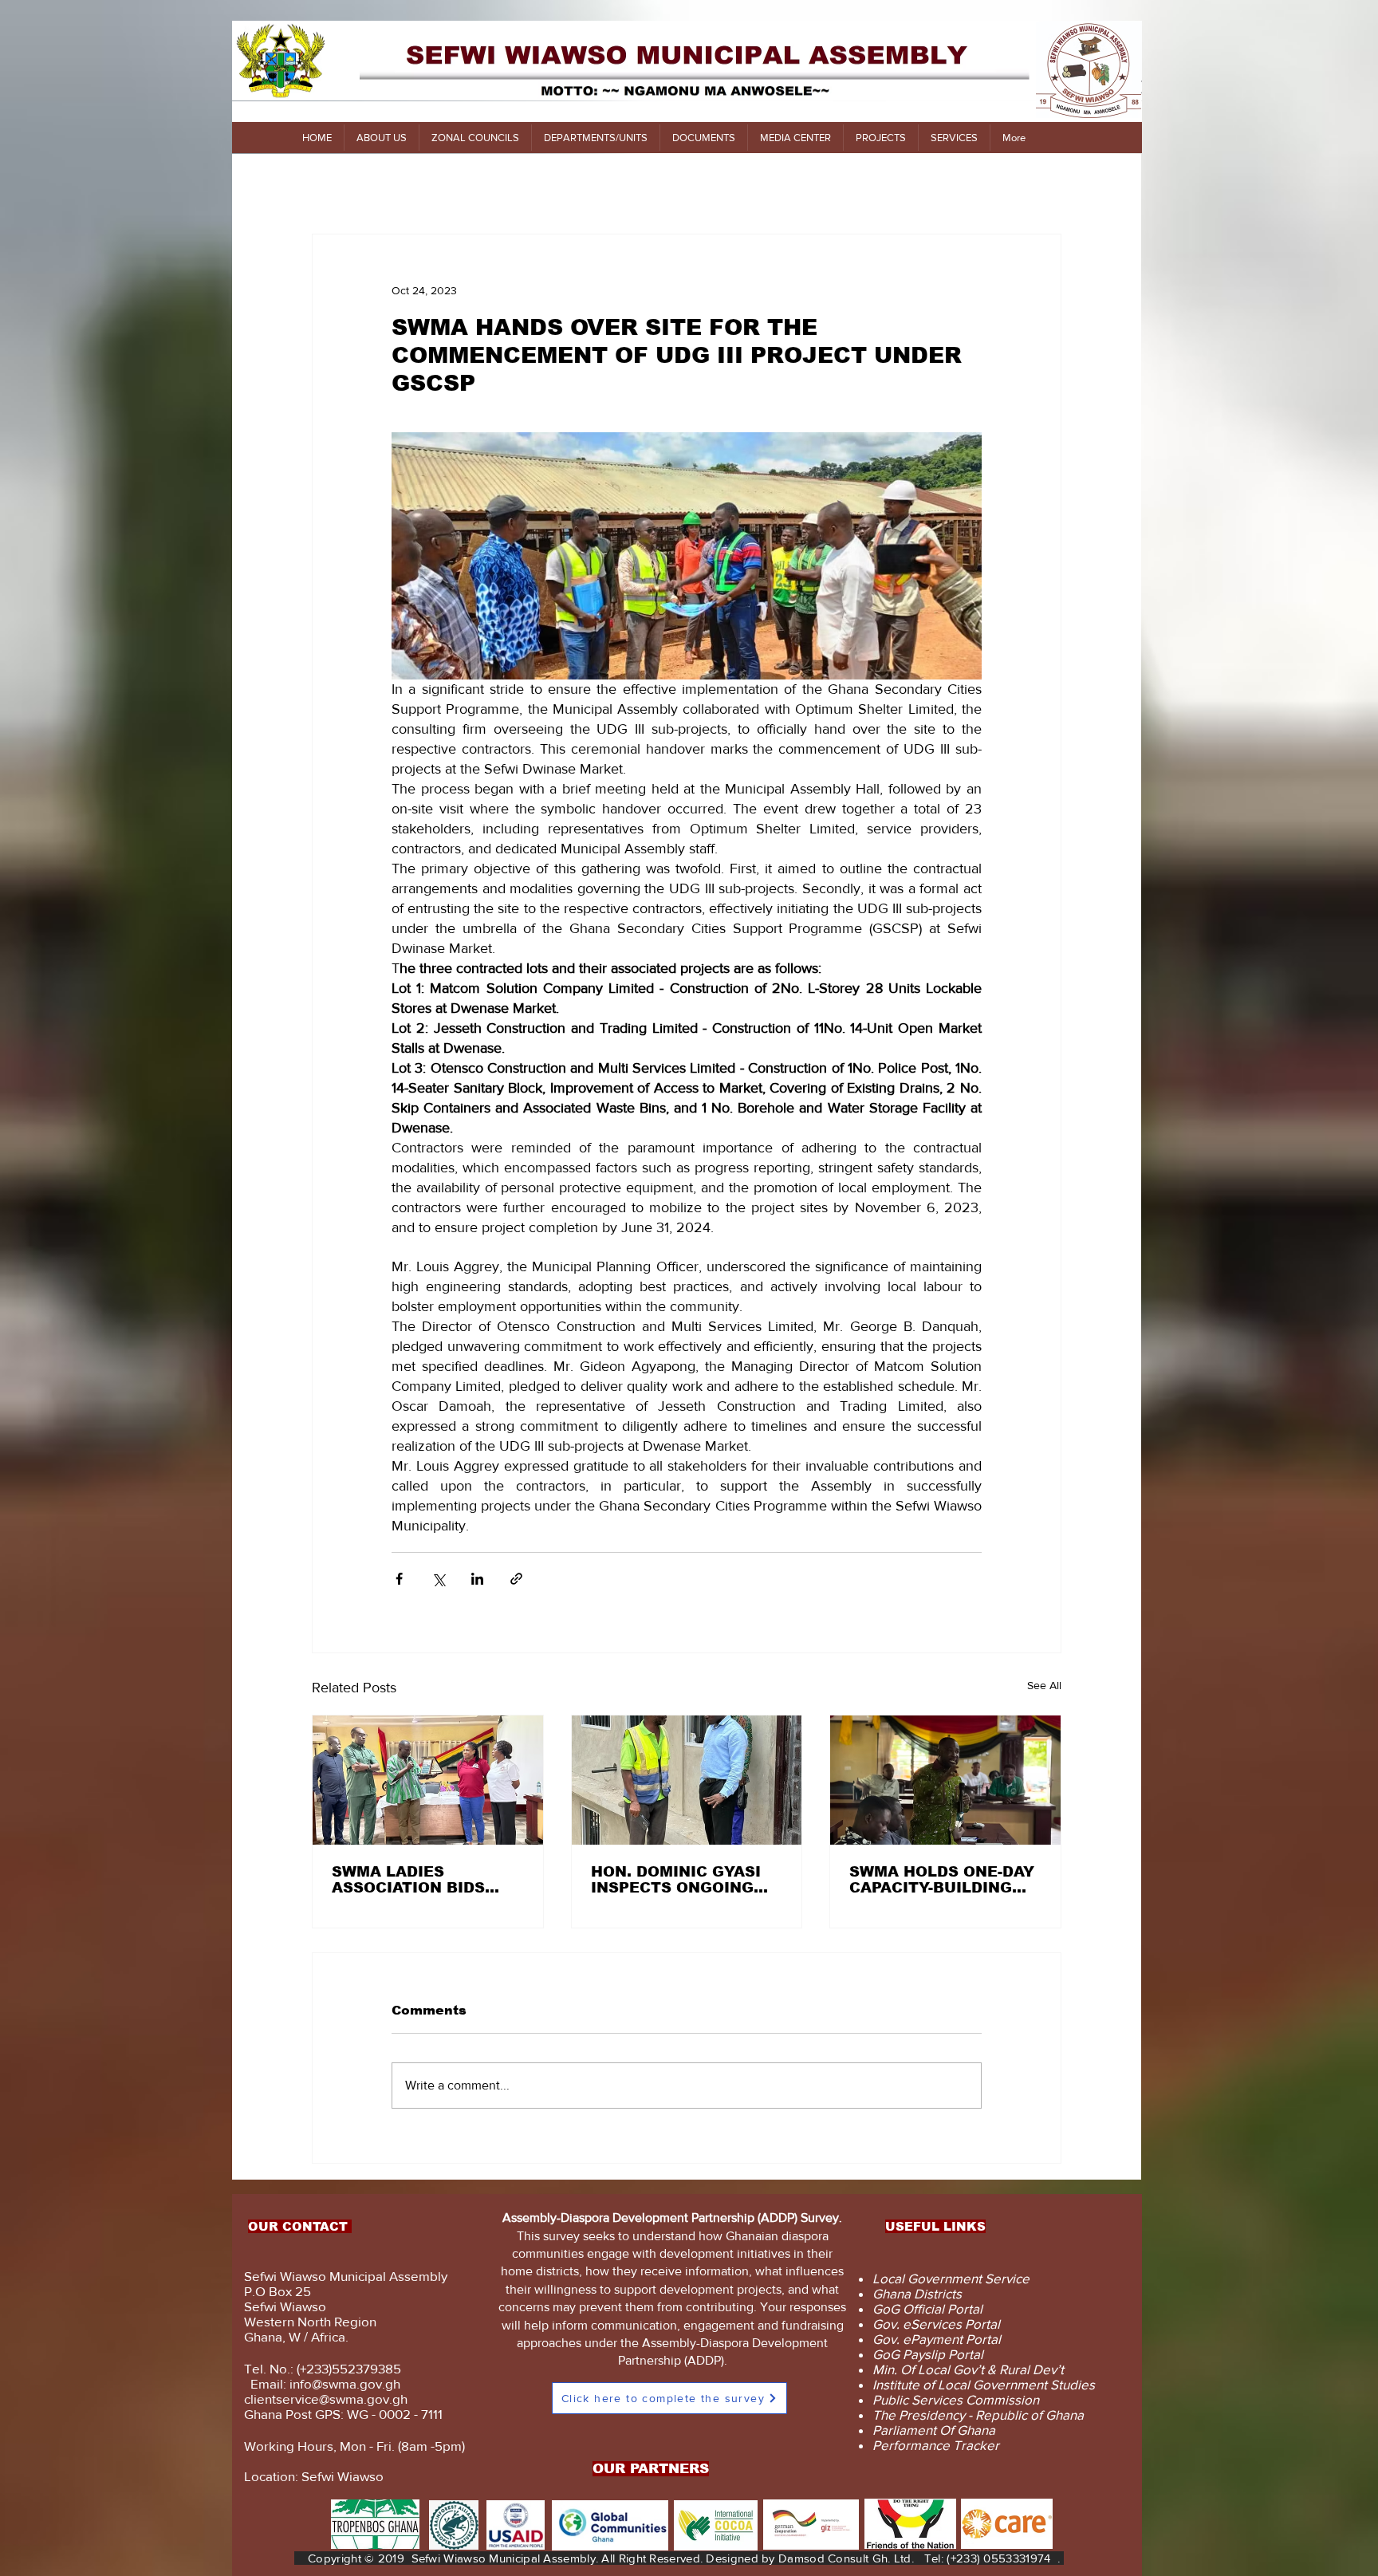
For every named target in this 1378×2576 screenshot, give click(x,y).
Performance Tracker (936, 2445)
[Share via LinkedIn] (477, 1579)
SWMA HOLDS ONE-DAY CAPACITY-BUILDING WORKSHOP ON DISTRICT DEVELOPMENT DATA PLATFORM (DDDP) (942, 1880)
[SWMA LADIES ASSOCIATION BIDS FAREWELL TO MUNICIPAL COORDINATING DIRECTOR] (428, 1780)
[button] (381, 138)
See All (1044, 1685)
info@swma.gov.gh (345, 2383)
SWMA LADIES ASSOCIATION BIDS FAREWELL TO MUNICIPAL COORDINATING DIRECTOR (408, 1880)
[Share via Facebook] (399, 1579)
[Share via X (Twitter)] (438, 1579)
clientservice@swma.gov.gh (326, 2399)
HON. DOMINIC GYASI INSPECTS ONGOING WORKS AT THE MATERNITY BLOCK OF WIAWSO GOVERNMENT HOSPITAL (685, 1880)
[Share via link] (516, 1579)
